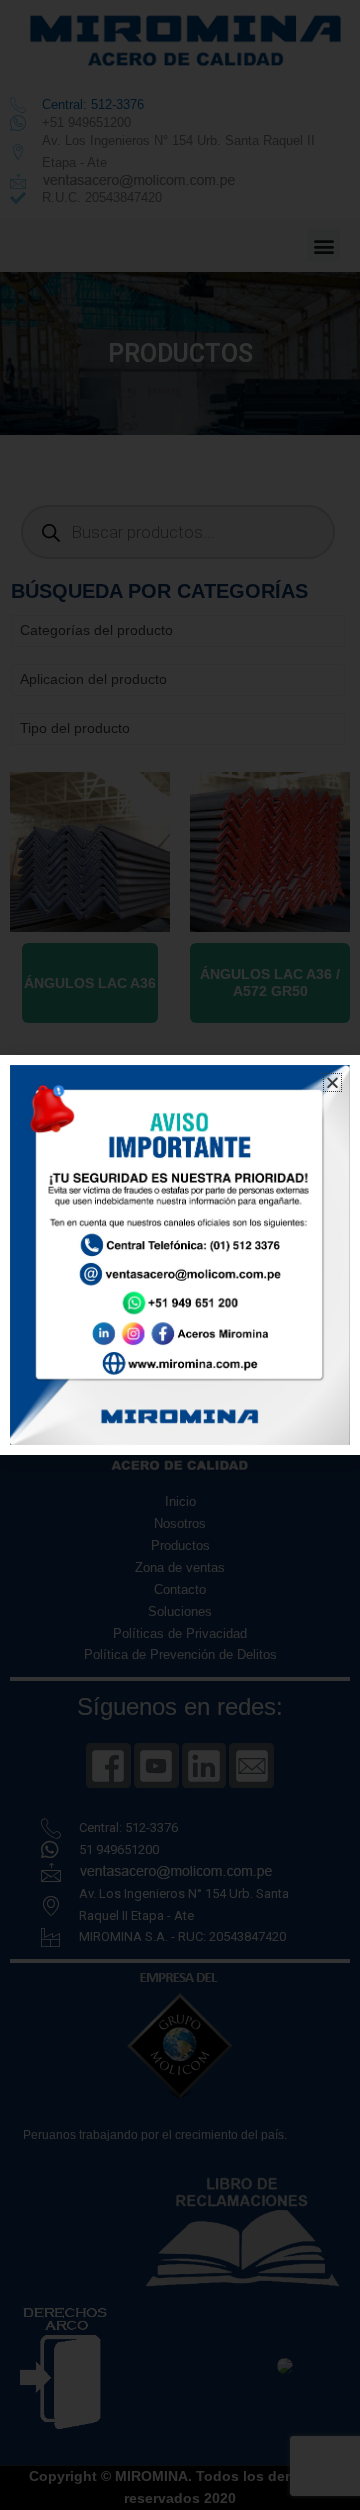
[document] (180, 1255)
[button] (332, 1082)
